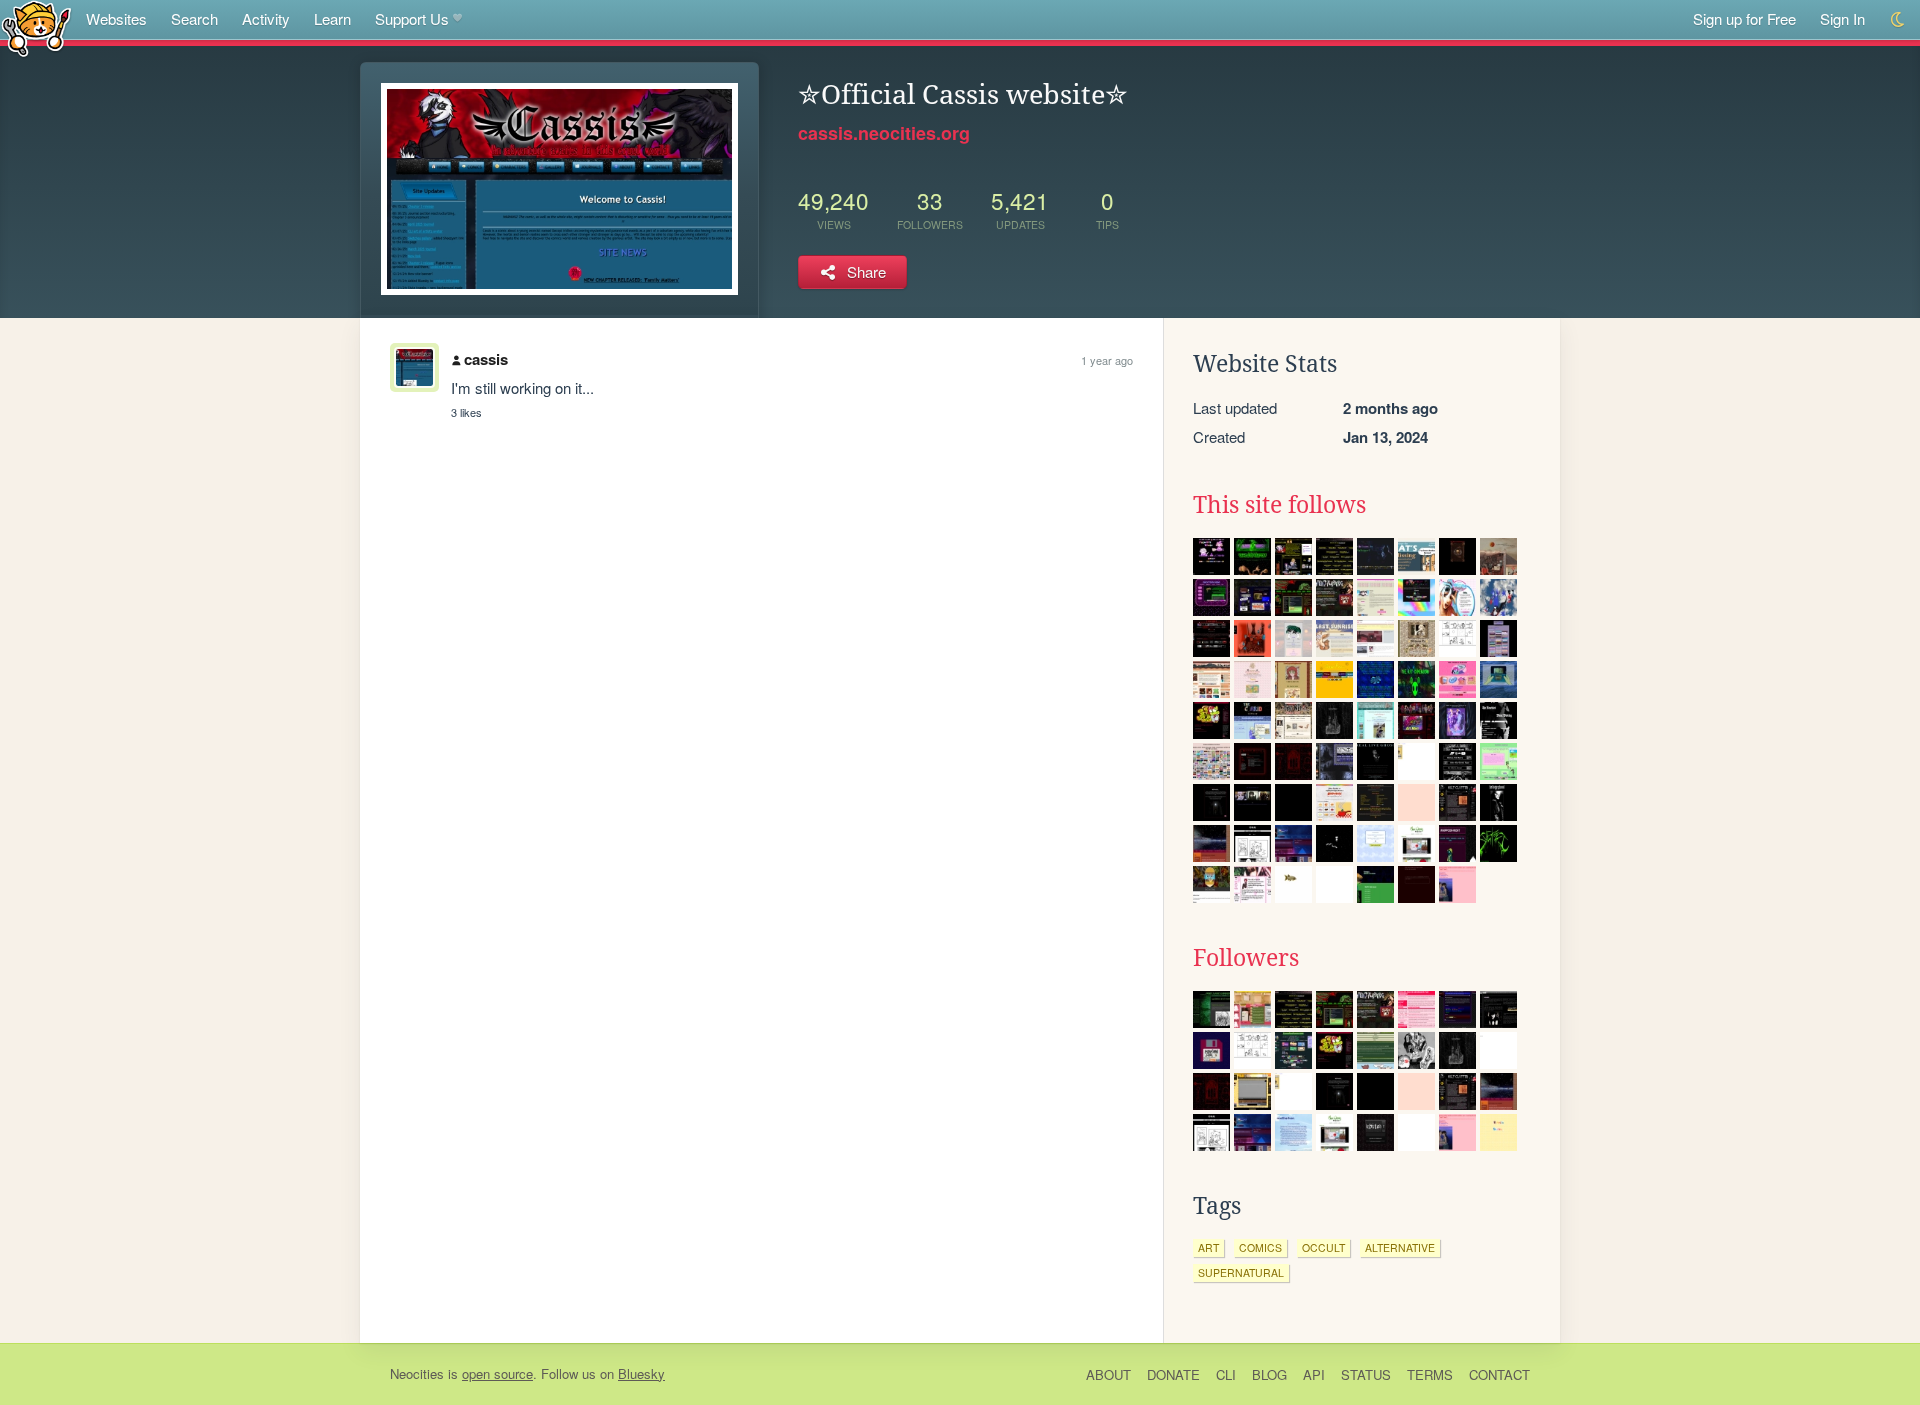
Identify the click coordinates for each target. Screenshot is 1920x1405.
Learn (332, 18)
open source (497, 1373)
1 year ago (1107, 360)
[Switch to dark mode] (1898, 19)
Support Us (412, 18)
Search (194, 18)
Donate (1173, 1374)
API (1314, 1374)
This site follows (1279, 505)
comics (1260, 1247)
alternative (1400, 1247)
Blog (1269, 1374)
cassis (486, 359)
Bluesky (641, 1373)
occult (1323, 1247)
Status (1366, 1374)
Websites (116, 18)
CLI (1226, 1374)
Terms (1430, 1374)
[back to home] (36, 27)
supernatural (1241, 1272)
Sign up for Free (1744, 18)
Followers (1246, 958)
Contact (1499, 1374)
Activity (266, 18)
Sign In (1842, 18)
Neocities (417, 1373)
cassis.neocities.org (884, 133)
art (1208, 1247)
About (1108, 1374)
